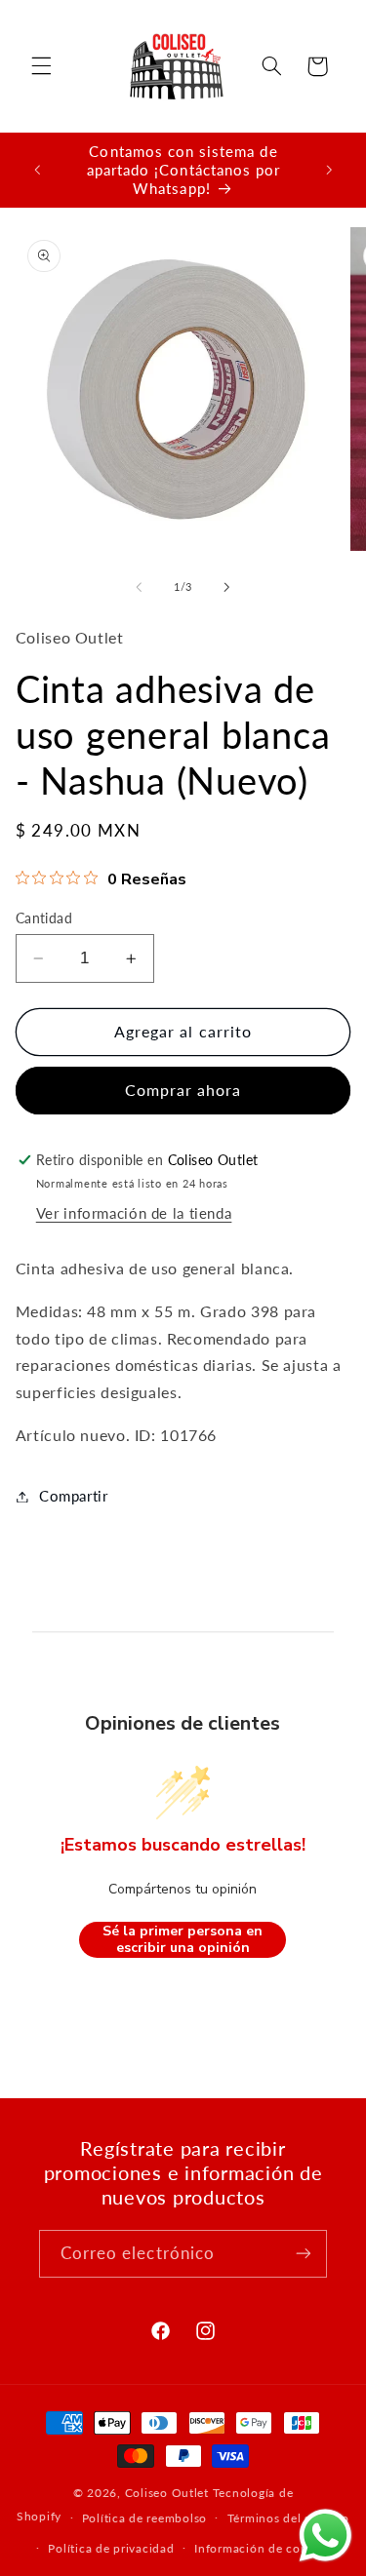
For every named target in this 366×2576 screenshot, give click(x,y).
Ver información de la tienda (134, 1213)
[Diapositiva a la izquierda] (139, 588)
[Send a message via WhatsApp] (325, 2536)
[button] (41, 66)
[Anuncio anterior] (37, 170)
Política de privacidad (111, 2548)
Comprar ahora (183, 1090)
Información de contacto (266, 2548)
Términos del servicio (288, 2518)
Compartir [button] (74, 1496)
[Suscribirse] (304, 2254)
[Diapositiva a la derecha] (227, 588)
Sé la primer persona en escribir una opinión (183, 1940)
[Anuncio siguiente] (329, 170)
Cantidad (44, 918)
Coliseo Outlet (167, 2493)
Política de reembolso (144, 2518)
